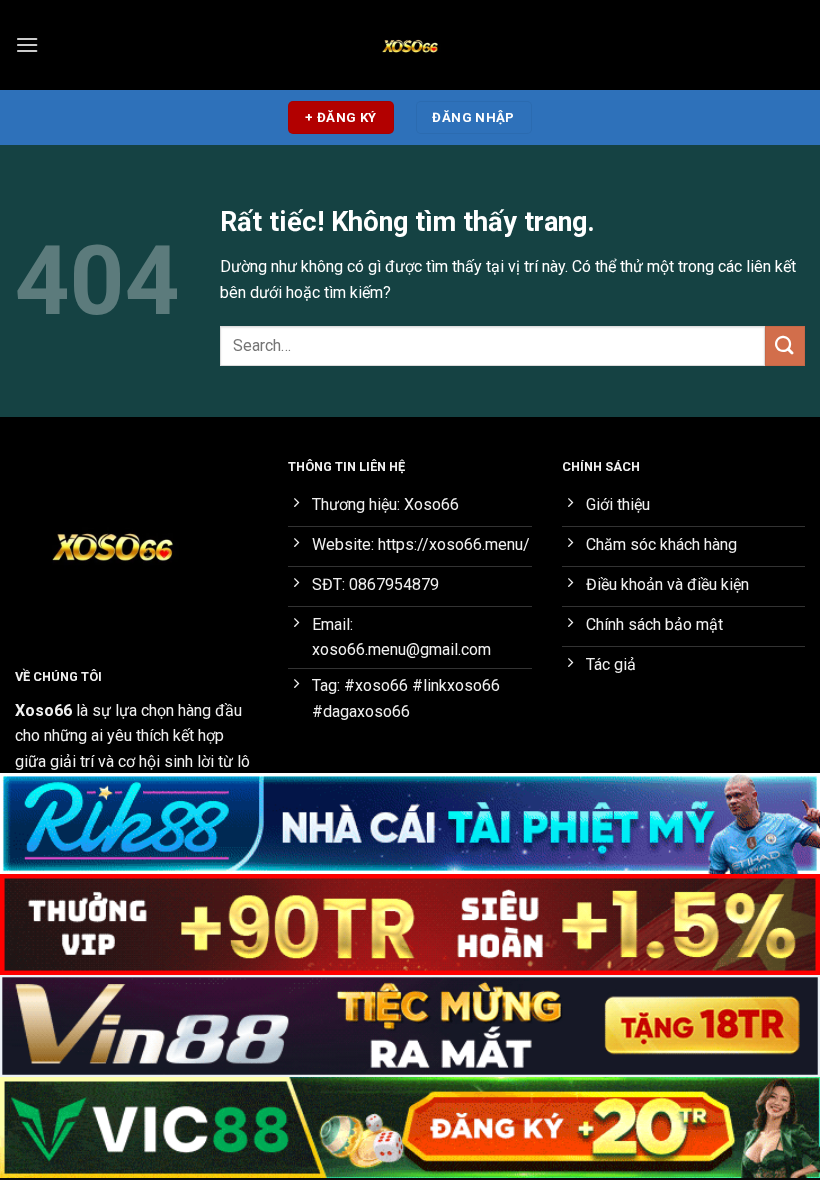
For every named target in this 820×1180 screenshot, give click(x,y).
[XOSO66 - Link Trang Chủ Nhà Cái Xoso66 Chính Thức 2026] (410, 45)
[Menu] (27, 44)
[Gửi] (785, 345)
